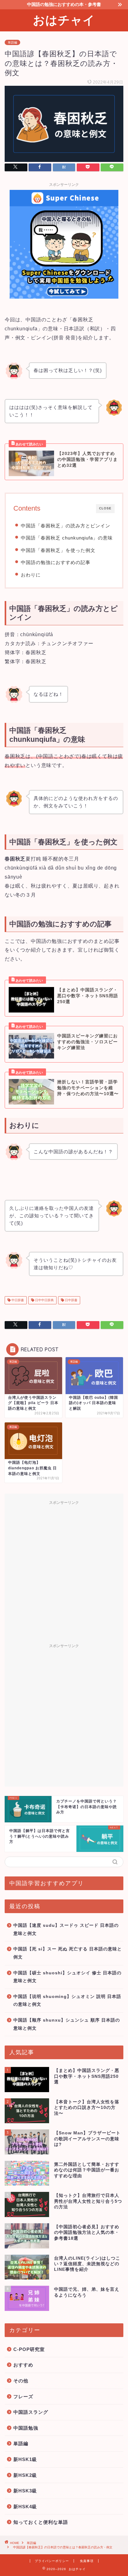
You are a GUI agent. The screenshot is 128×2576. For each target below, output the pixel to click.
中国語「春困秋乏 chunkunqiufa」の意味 (67, 538)
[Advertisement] (64, 1572)
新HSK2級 (25, 2475)
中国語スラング (31, 2412)
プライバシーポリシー (52, 2561)
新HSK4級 (25, 2507)
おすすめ (23, 2365)
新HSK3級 (25, 2491)
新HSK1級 (25, 2459)
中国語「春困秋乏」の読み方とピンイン (66, 526)
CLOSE (105, 508)
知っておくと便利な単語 (41, 2522)
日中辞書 (71, 1300)
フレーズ (23, 2397)
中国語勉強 (26, 2428)
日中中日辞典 (44, 1300)
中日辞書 (17, 1300)
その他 (21, 2381)
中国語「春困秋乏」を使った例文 (58, 550)
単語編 (12, 42)
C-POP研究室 (29, 2349)
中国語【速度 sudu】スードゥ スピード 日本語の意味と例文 (66, 1929)
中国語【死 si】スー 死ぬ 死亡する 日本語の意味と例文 (68, 1953)
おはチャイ (64, 20)
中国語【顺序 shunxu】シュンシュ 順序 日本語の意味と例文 (67, 2024)
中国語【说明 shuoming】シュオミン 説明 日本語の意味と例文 (67, 2001)
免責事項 (87, 2561)
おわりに (31, 575)
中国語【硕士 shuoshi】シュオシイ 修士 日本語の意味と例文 (67, 1977)
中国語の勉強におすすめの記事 (56, 562)
